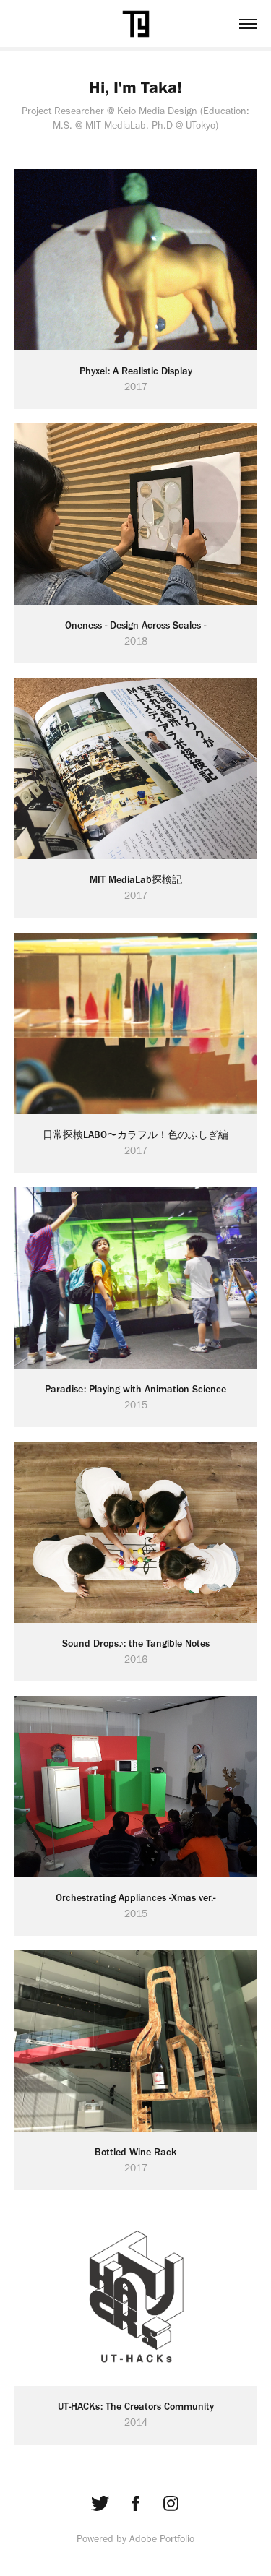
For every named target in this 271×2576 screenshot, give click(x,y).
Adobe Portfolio (162, 2539)
